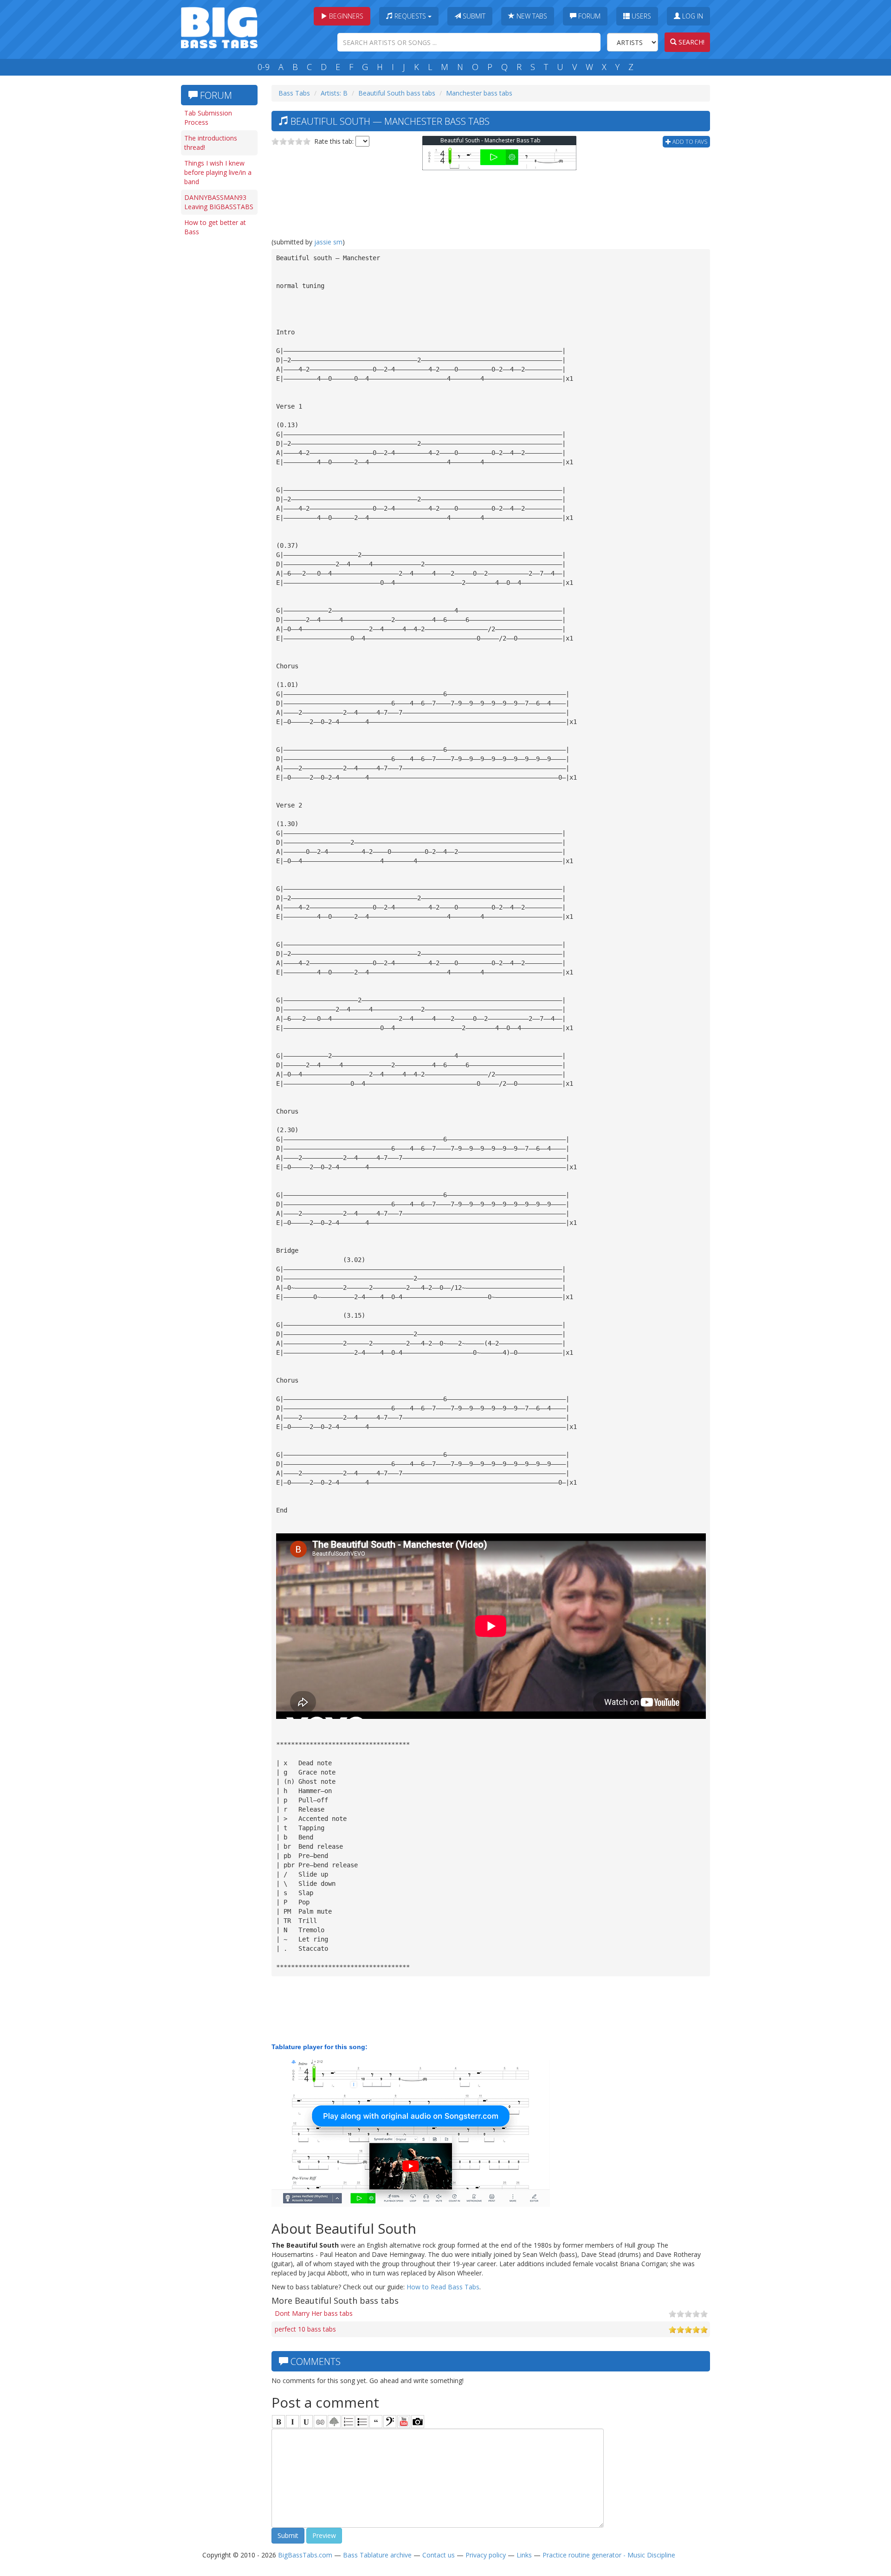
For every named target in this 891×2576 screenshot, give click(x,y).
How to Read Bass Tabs (443, 2287)
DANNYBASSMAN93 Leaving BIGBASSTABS (219, 202)
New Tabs (531, 16)
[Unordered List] (362, 2422)
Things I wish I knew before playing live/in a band (218, 172)
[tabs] (390, 2422)
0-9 (264, 67)
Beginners (345, 16)
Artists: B (334, 93)
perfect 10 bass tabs (305, 2329)
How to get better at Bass (215, 227)
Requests (410, 16)
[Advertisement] (218, 384)
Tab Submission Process (208, 118)
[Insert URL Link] (320, 2422)
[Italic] (292, 2422)
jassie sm (328, 242)
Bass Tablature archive (377, 2555)
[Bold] (278, 2422)
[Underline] (306, 2422)
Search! (691, 42)
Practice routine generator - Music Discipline (609, 2555)
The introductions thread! (211, 143)
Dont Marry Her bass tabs (314, 2313)
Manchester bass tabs (479, 93)
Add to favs (689, 142)
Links (524, 2555)
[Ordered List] (348, 2422)
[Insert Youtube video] (404, 2422)
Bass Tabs (294, 93)
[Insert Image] (334, 2422)
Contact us (439, 2555)
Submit (473, 16)
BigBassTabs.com (305, 2555)
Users (640, 16)
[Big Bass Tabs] (219, 27)
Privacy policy (486, 2555)
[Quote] (376, 2422)
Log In (692, 16)
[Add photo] (418, 2422)
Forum (588, 16)
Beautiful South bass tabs (397, 93)
